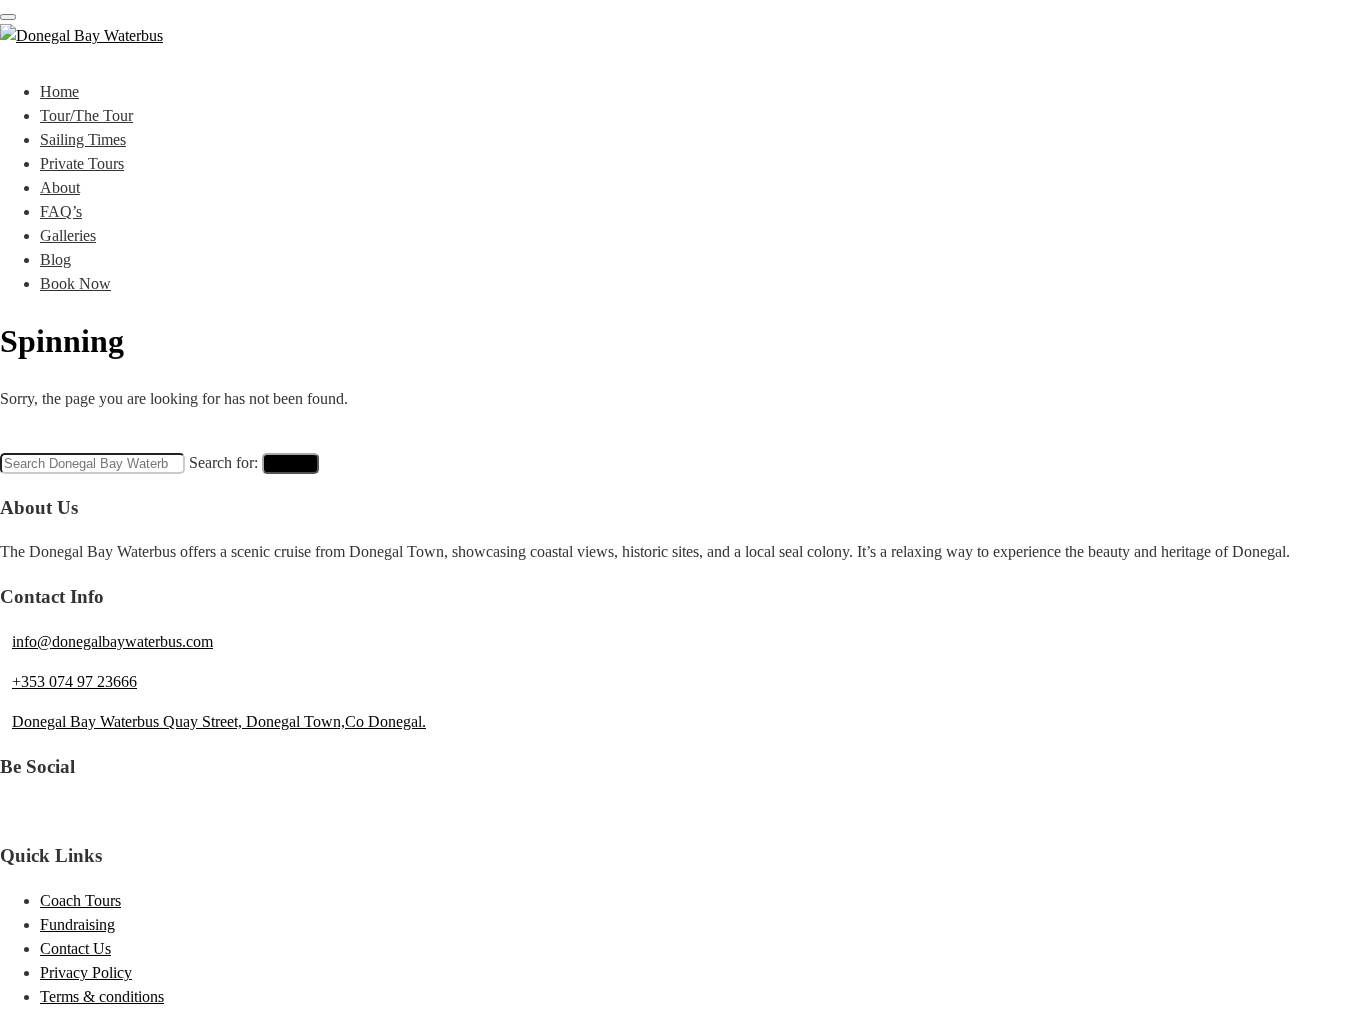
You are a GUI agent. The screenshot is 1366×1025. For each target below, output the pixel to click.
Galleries (68, 235)
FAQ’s (61, 211)
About (60, 187)
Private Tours (82, 163)
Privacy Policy (86, 972)
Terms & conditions (102, 996)
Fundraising (77, 924)
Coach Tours (80, 900)
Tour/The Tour (86, 115)
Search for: (223, 462)
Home (59, 91)
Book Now (75, 283)
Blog (55, 259)
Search (290, 463)
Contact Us (75, 948)
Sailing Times (83, 139)
